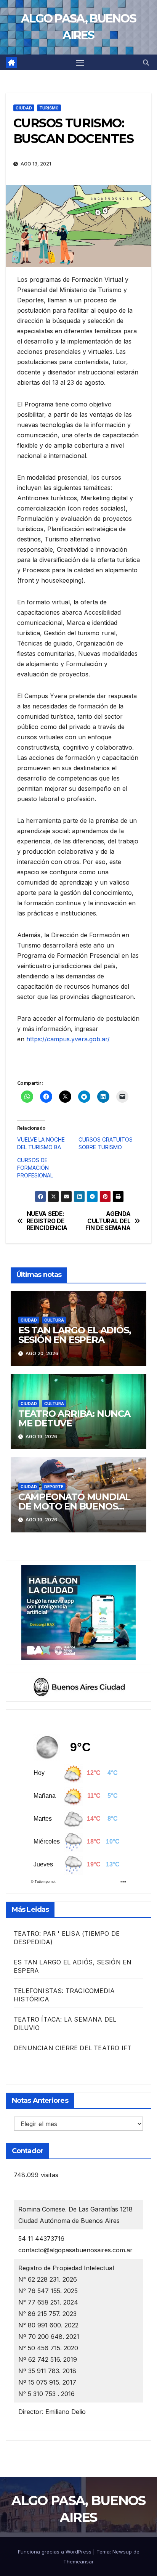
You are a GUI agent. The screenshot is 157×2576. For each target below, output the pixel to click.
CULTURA (54, 1320)
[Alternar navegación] (80, 63)
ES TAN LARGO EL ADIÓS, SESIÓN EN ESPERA (75, 1335)
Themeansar (78, 2562)
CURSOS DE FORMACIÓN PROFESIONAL (35, 1168)
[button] (146, 63)
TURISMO (49, 108)
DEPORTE (54, 1487)
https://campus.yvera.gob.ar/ (68, 1039)
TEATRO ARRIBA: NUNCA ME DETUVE (74, 1418)
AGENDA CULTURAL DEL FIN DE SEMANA (108, 1221)
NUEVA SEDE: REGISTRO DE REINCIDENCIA (47, 1221)
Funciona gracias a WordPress (55, 2552)
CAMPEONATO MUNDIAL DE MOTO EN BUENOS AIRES (74, 1506)
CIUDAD (24, 108)
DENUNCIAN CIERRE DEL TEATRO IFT (73, 2048)
